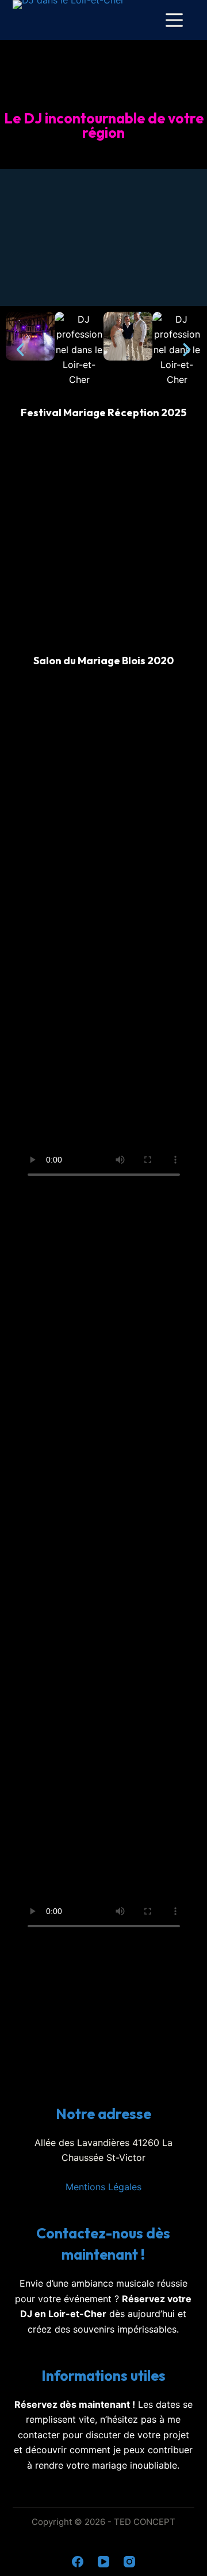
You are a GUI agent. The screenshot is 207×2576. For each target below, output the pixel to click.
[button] (20, 350)
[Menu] (174, 20)
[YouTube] (103, 2562)
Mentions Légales (103, 2187)
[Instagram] (129, 2562)
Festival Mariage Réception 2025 (103, 412)
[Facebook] (78, 2562)
